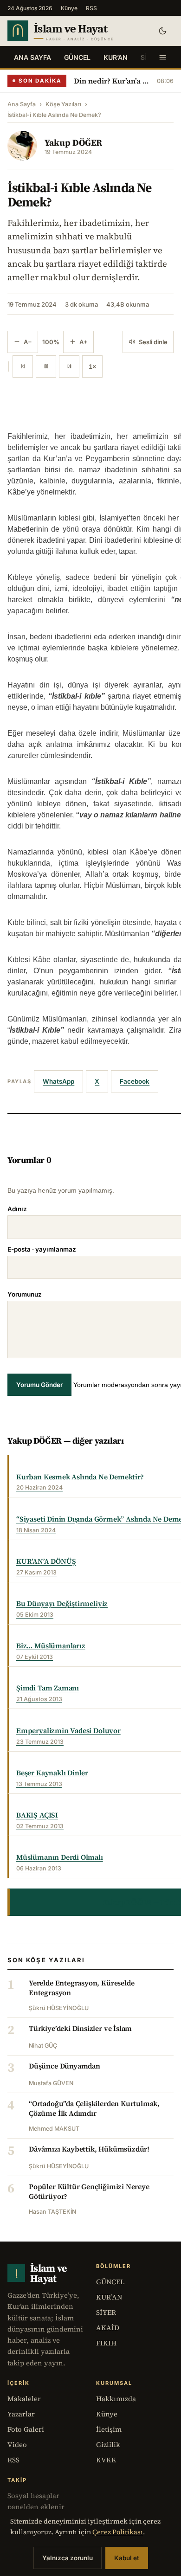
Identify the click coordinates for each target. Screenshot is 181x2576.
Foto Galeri (26, 2429)
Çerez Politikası (118, 2532)
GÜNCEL (77, 57)
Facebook (135, 1081)
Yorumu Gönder (39, 1385)
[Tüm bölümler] (162, 57)
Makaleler (24, 2399)
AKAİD (108, 2328)
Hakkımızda (116, 2399)
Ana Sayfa (32, 57)
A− (28, 342)
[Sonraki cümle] (69, 366)
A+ (84, 342)
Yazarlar (21, 2414)
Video (17, 2444)
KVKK (106, 2460)
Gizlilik (108, 2444)
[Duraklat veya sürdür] (46, 366)
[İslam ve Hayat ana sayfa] (75, 31)
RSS (91, 8)
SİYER (106, 2312)
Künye (69, 8)
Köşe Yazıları (63, 104)
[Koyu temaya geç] (162, 31)
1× (92, 366)
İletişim (109, 2429)
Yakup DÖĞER (73, 142)
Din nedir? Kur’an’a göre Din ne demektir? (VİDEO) (112, 81)
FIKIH (106, 2343)
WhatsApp (58, 1081)
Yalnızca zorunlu (68, 2558)
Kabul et (127, 2558)
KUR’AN (116, 57)
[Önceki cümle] (23, 366)
